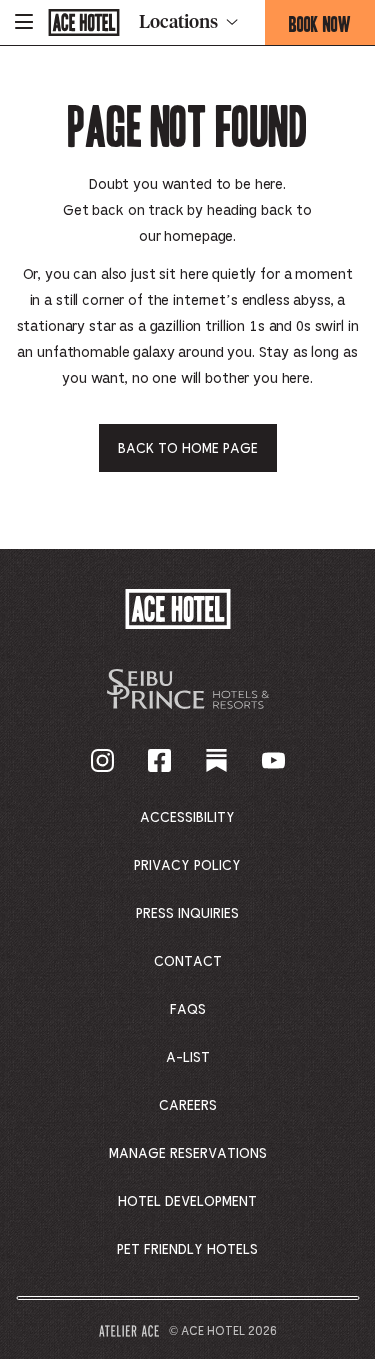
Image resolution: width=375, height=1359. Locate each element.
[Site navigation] (24, 22)
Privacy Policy (187, 866)
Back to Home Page (188, 449)
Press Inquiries (187, 914)
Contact (188, 962)
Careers (188, 1106)
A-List (188, 1058)
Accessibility (187, 818)
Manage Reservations (188, 1154)
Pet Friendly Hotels (187, 1250)
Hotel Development (187, 1202)
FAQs (188, 1010)
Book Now (332, 28)
